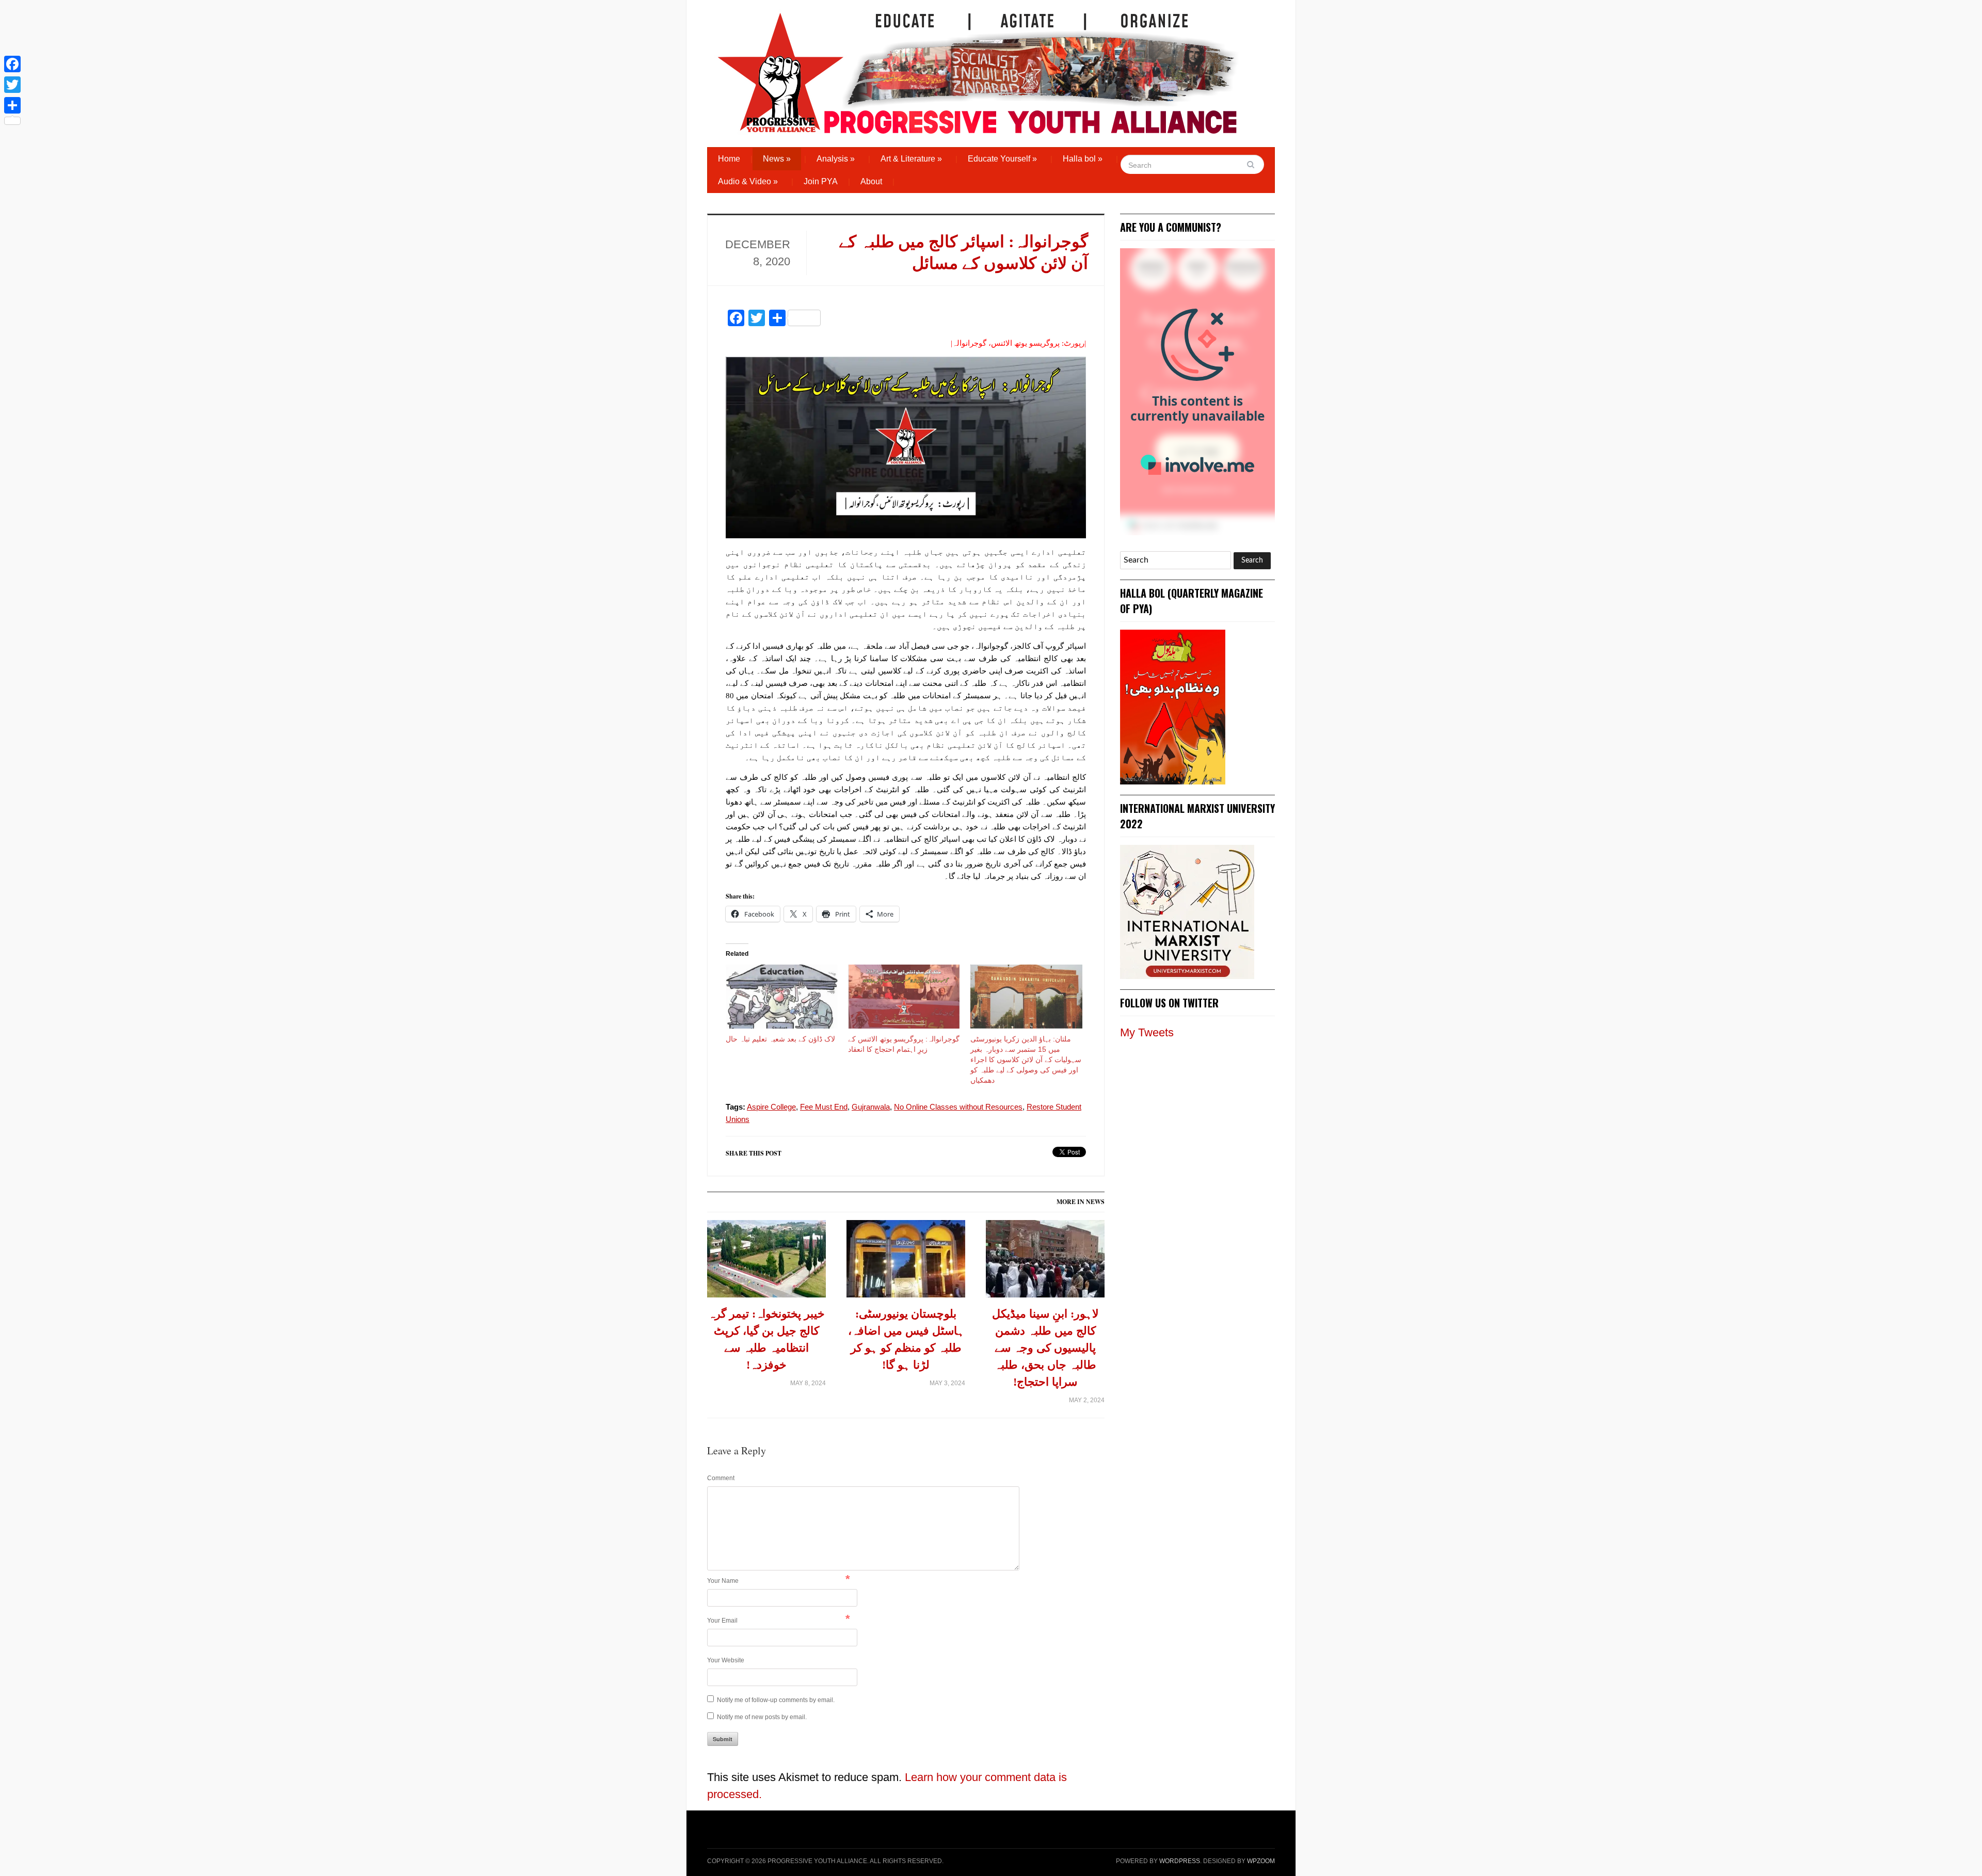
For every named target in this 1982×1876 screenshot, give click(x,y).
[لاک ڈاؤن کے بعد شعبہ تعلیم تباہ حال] (782, 997)
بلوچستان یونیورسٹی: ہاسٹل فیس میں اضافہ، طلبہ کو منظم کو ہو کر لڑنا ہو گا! (906, 1339)
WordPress (1180, 1861)
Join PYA (821, 181)
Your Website (726, 1660)
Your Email (722, 1621)
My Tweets (1147, 1032)
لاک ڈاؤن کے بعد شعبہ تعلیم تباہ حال (780, 1039)
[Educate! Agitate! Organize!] (978, 68)
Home (729, 159)
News (777, 159)
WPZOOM (1261, 1861)
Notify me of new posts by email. (762, 1717)
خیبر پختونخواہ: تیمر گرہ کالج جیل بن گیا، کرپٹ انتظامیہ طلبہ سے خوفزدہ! (766, 1339)
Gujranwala (871, 1107)
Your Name (723, 1581)
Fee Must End (824, 1107)
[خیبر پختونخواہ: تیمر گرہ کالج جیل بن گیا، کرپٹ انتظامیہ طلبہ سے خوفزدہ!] (766, 1263)
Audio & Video (748, 181)
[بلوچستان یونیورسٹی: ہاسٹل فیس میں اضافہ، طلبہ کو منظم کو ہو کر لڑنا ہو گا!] (906, 1263)
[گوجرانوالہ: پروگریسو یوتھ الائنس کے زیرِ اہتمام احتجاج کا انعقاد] (904, 997)
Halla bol (1083, 159)
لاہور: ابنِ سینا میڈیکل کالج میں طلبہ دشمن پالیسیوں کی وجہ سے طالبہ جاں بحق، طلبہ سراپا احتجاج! (1045, 1348)
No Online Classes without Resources (958, 1107)
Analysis (836, 159)
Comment (721, 1478)
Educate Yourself (1002, 159)
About (871, 181)
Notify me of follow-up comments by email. (776, 1700)
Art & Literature (911, 159)
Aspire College (771, 1107)
